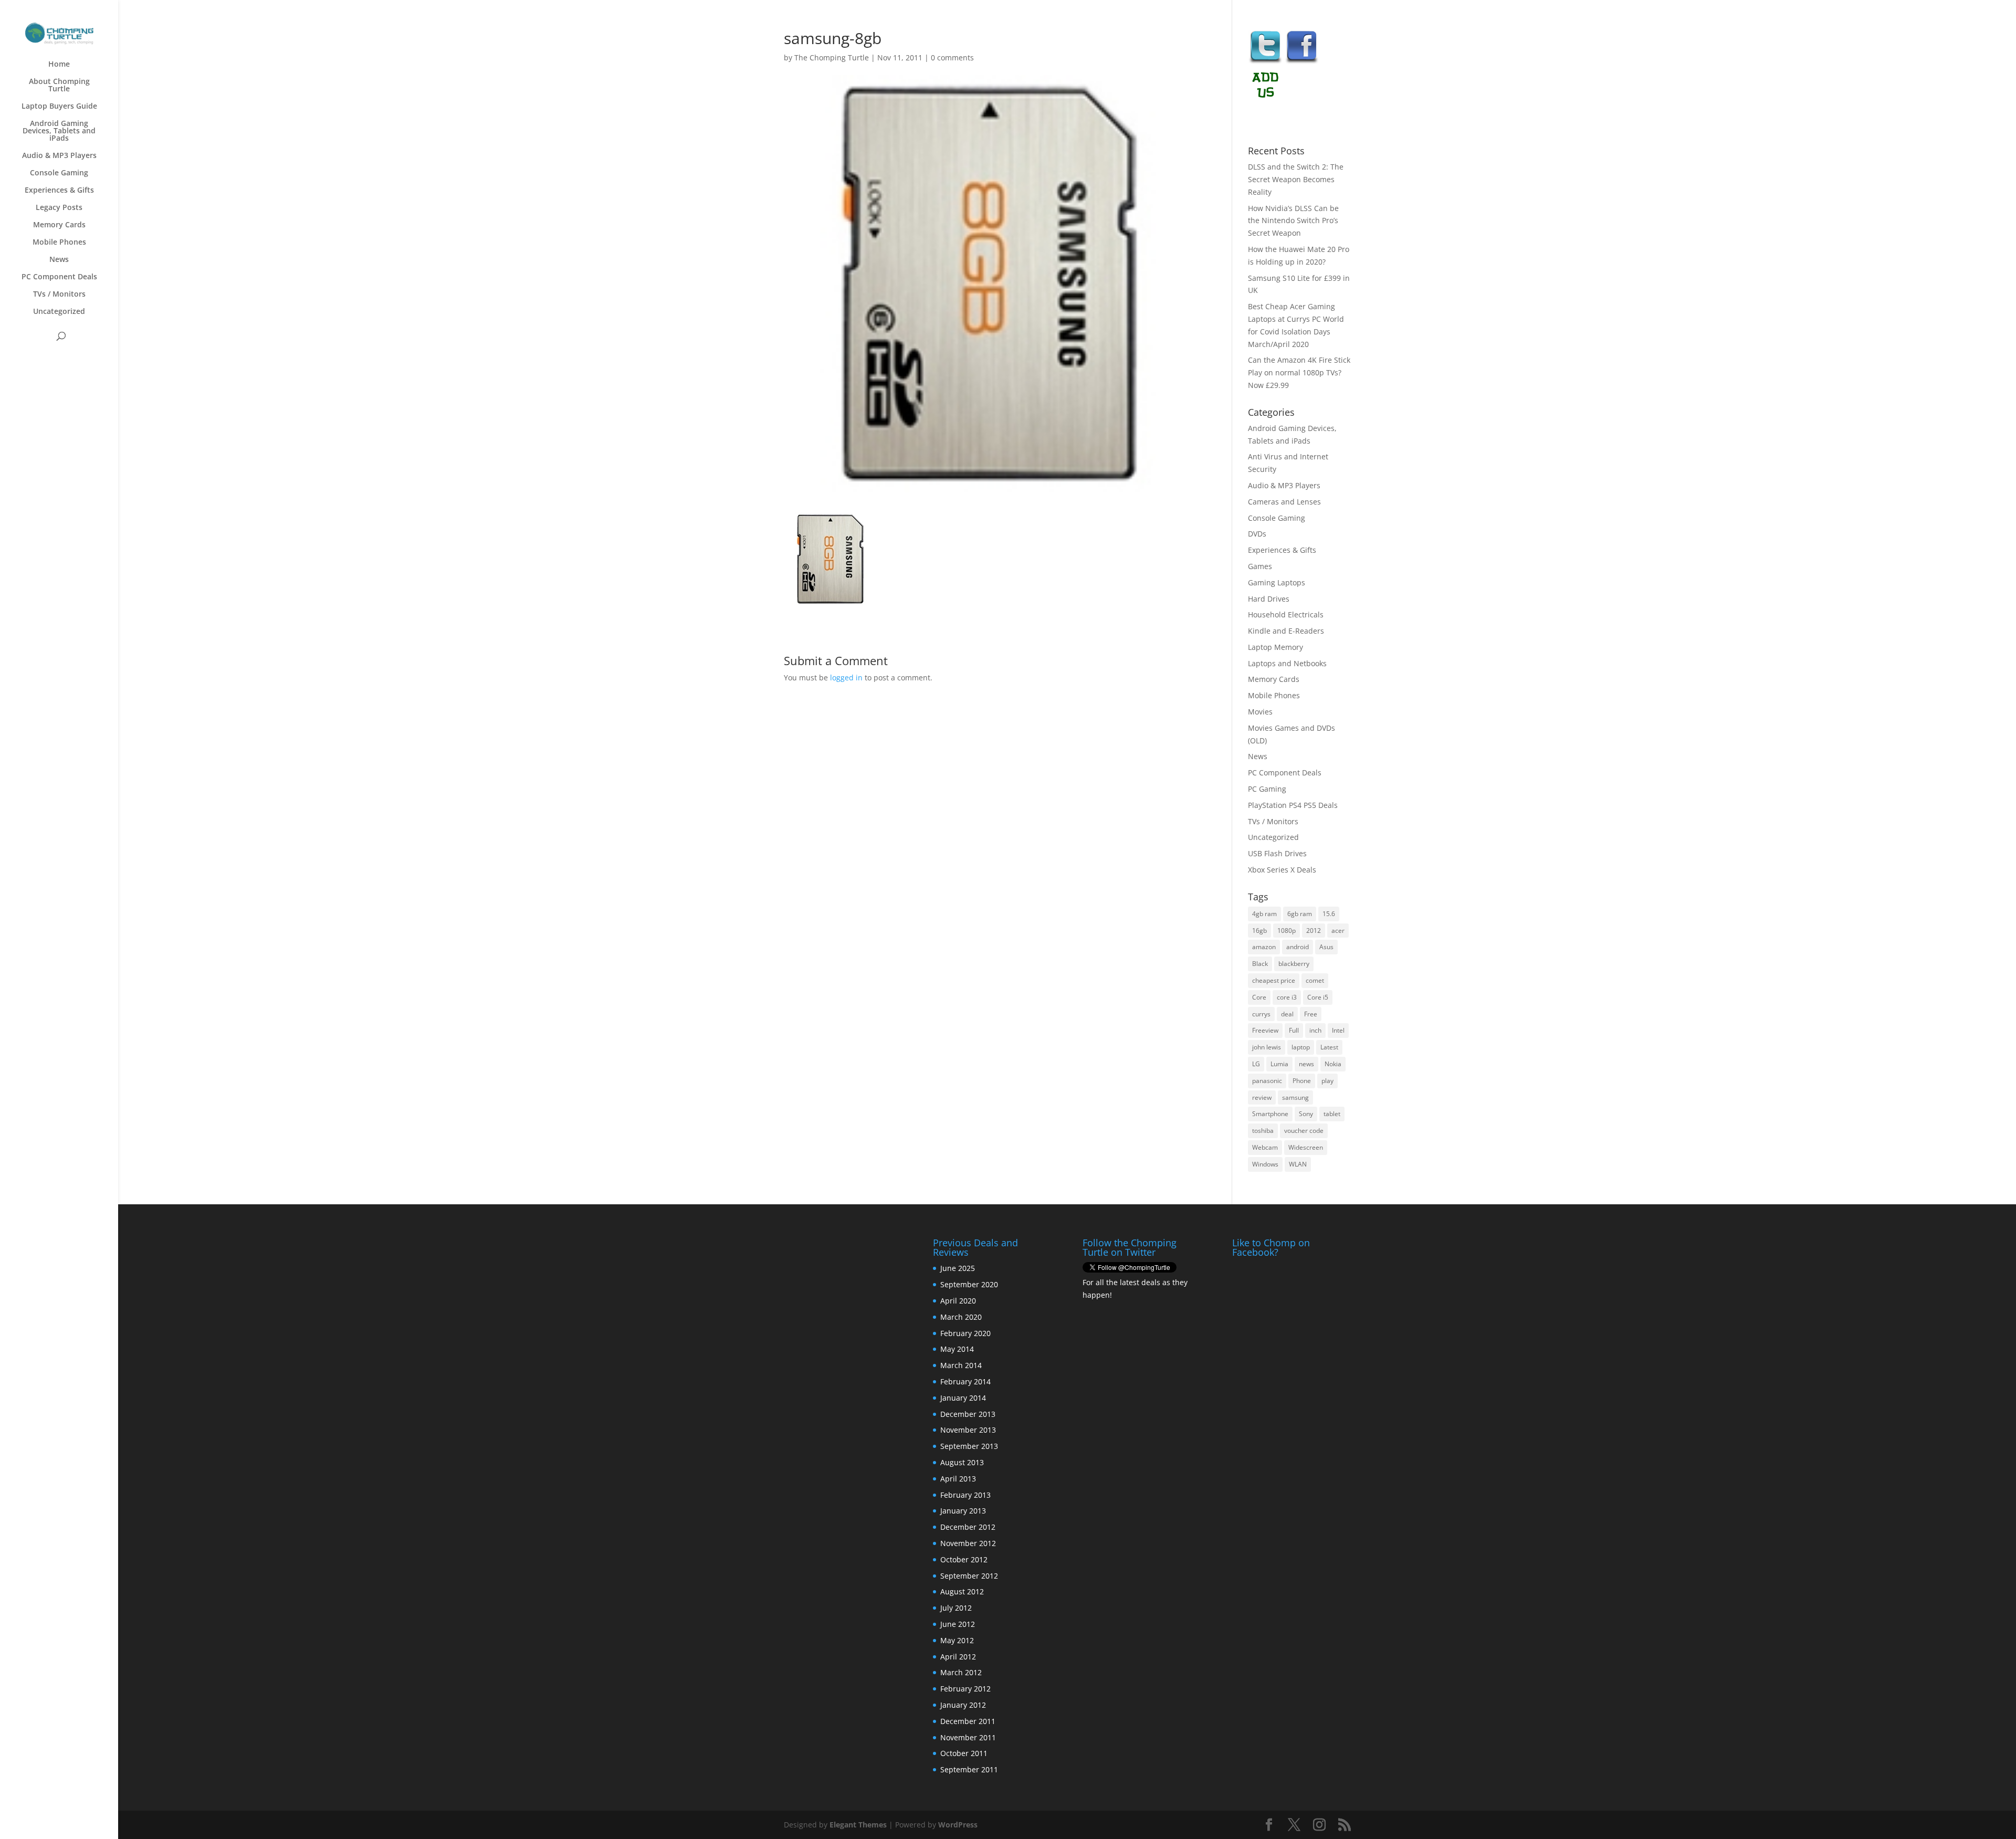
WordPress (958, 1825)
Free (1311, 1014)
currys (1261, 1014)
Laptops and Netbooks (1287, 663)
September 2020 (969, 1284)
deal (1287, 1014)
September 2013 (969, 1446)
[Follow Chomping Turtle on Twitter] (1265, 62)
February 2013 (965, 1495)
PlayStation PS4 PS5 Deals (1293, 805)
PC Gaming (1267, 789)
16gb (1259, 931)
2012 (1314, 931)
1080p (1287, 931)
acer (1338, 931)
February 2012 (965, 1689)
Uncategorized (59, 312)
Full (1294, 1030)
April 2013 (958, 1479)
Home (59, 65)
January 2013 (963, 1511)
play (1327, 1081)
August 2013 (962, 1462)
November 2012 (968, 1543)
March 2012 (961, 1672)
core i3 (1287, 997)
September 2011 (969, 1769)
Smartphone (1270, 1114)
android (1298, 947)
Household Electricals (1286, 614)
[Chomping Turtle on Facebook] (1302, 62)
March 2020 (961, 1317)
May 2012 (957, 1640)
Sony (1306, 1114)
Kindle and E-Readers (1286, 631)
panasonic (1267, 1081)
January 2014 (963, 1398)
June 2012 (958, 1624)
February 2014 (965, 1381)
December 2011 (968, 1721)
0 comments (952, 57)
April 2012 (958, 1657)
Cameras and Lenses (1284, 502)
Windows (1265, 1164)
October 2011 (964, 1753)
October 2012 (964, 1559)
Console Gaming (59, 173)
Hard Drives (1269, 599)
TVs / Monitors (59, 295)
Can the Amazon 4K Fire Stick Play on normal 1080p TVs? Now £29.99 (1299, 372)
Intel (1338, 1030)
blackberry (1294, 964)
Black (1260, 964)
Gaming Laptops (1277, 582)
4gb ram (1264, 914)
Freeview (1265, 1030)
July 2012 (956, 1608)
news (1306, 1064)
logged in (846, 677)
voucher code (1304, 1131)
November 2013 (968, 1430)
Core (1259, 997)
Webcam (1265, 1147)
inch (1315, 1030)
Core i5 (1318, 997)
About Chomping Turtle (59, 86)
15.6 (1329, 914)
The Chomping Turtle (832, 57)
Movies (1260, 712)
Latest (1329, 1047)
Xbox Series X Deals (1282, 870)
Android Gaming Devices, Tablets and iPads (59, 131)
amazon (1264, 947)
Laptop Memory (1275, 647)
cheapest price (1274, 980)
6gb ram (1300, 914)
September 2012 (969, 1576)
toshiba (1263, 1131)
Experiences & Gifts (59, 191)
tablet (1332, 1114)
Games (1260, 566)
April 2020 (958, 1301)
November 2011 (968, 1737)
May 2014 (957, 1349)
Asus (1326, 947)
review (1262, 1097)
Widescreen (1306, 1147)
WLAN (1298, 1164)
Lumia (1279, 1064)
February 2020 (965, 1333)
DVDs (1257, 534)
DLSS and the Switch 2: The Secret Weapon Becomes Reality (1296, 179)
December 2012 (968, 1527)
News (59, 260)
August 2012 (962, 1591)
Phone (1302, 1081)
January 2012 (963, 1705)
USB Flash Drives (1277, 853)
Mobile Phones (59, 243)
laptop (1301, 1047)
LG (1256, 1064)
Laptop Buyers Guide (59, 107)
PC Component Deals (59, 277)
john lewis (1267, 1047)
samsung (1295, 1097)
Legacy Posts (59, 208)
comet (1315, 980)
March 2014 (961, 1365)
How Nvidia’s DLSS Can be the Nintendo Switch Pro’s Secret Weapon (1293, 221)
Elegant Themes (858, 1825)
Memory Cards (59, 225)
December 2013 (968, 1414)
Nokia (1333, 1064)
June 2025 (958, 1268)
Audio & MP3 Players (59, 156)
